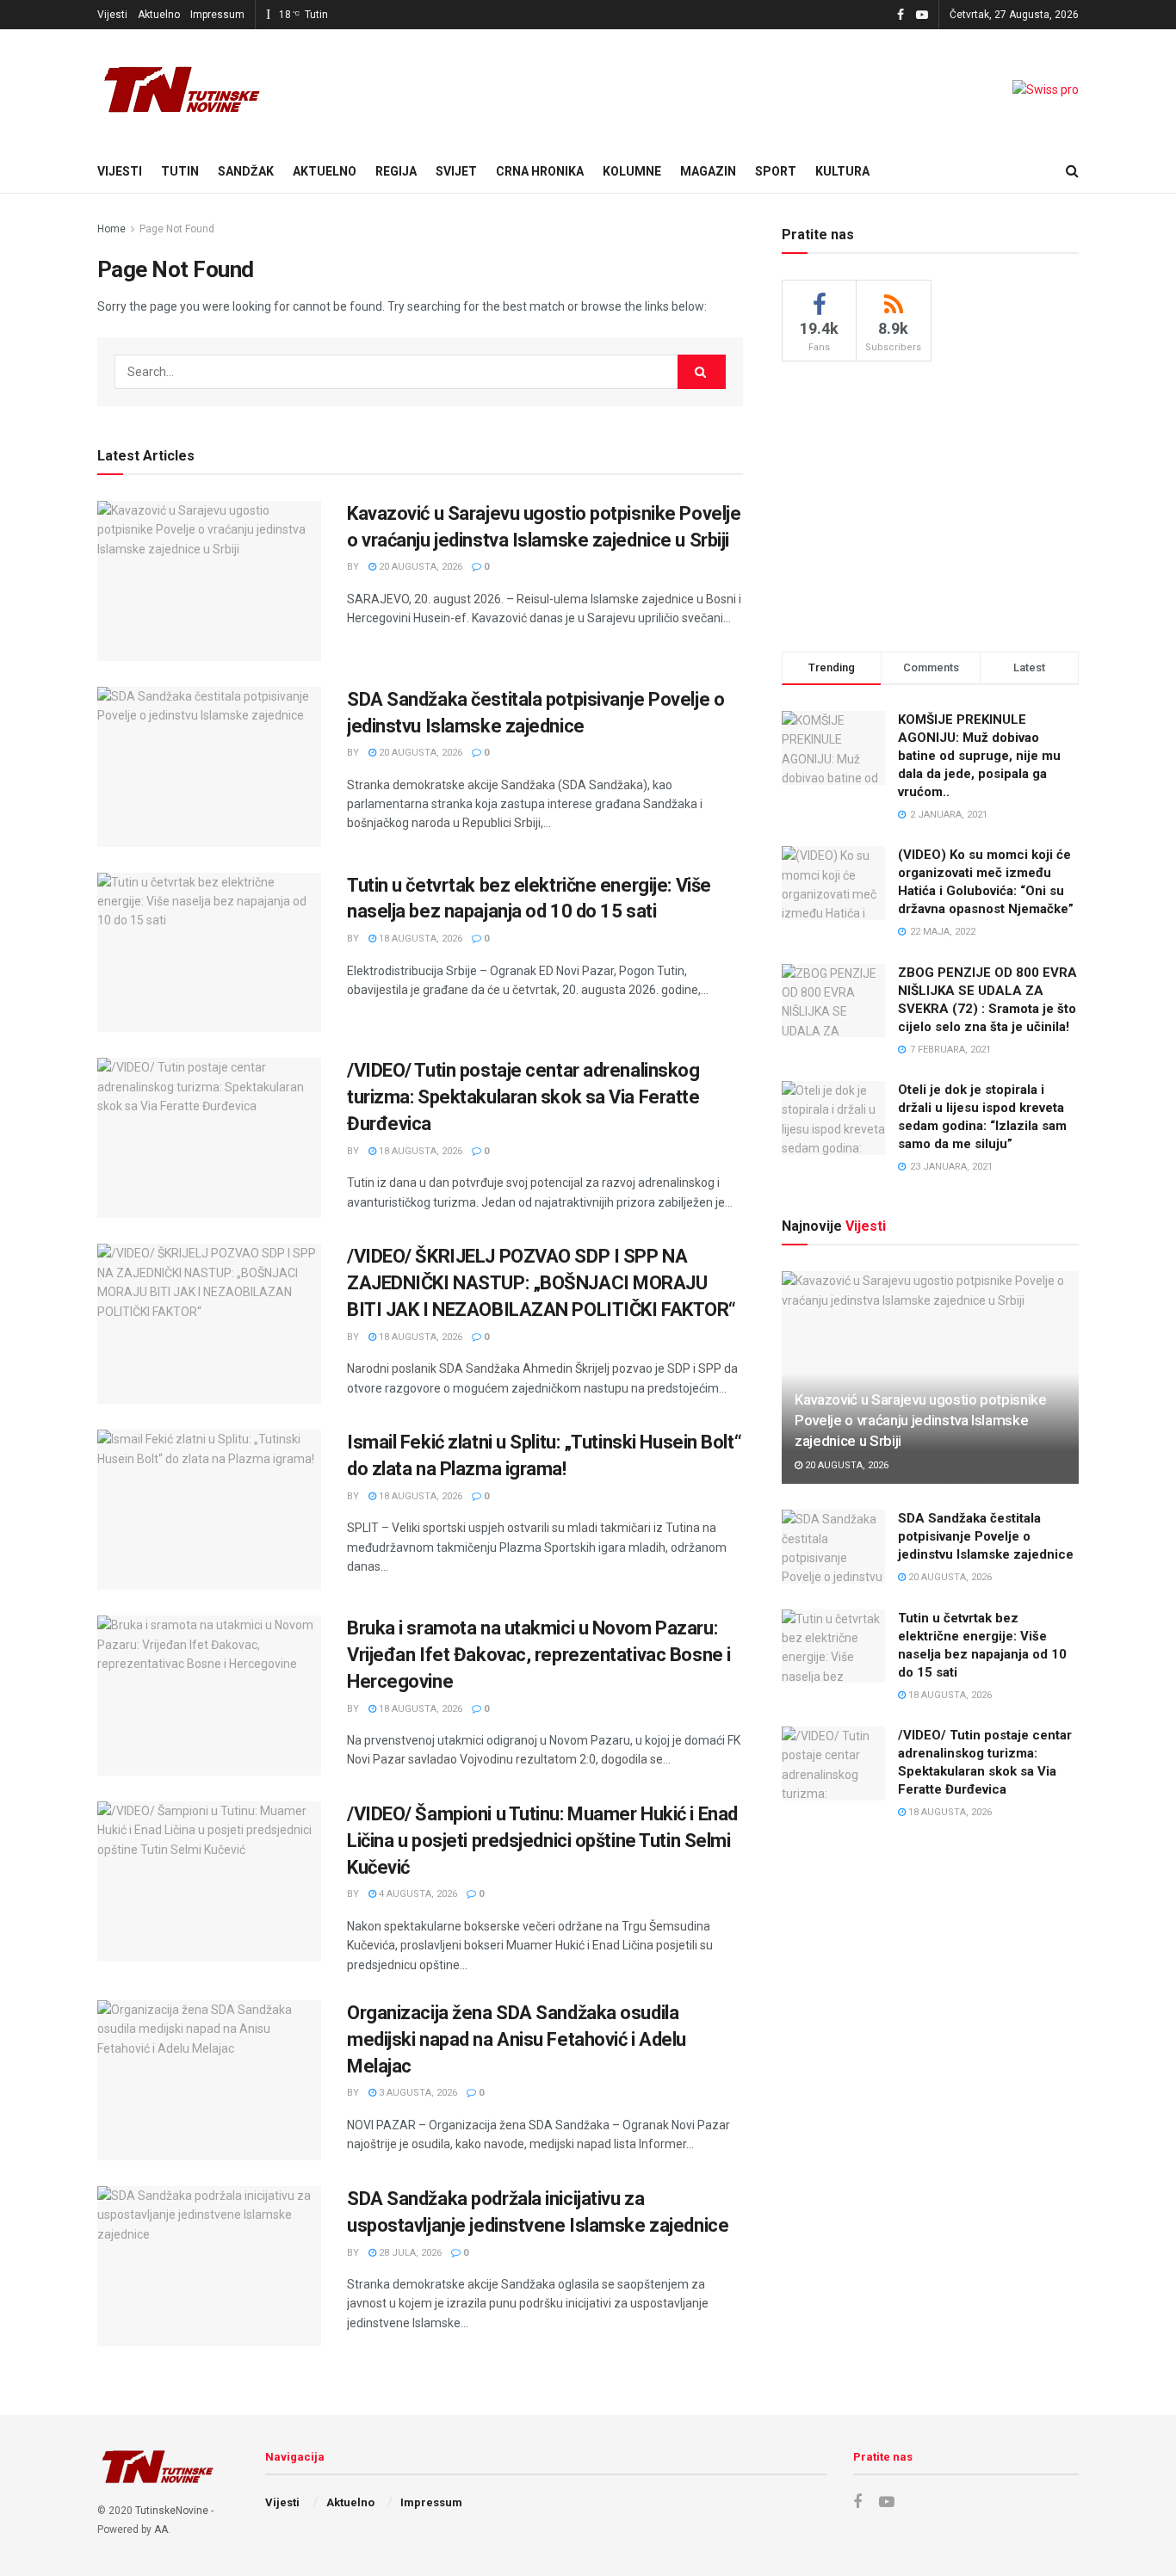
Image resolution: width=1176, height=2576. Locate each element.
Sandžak (246, 171)
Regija (396, 171)
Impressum (217, 15)
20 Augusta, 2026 (419, 567)
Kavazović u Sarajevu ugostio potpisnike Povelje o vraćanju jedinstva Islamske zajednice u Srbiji (921, 1420)
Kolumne (632, 171)
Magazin (708, 171)
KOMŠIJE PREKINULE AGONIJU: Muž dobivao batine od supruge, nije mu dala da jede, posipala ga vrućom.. (979, 756)
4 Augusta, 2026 (417, 1894)
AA (161, 2530)
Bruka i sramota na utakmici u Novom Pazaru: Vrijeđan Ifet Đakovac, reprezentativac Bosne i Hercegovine (539, 1655)
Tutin (180, 171)
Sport (776, 171)
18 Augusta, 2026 (419, 939)
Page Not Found (177, 229)
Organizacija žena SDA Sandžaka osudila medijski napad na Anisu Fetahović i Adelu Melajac (517, 2039)
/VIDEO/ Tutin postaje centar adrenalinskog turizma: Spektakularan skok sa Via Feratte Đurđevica (523, 1097)
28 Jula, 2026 (409, 2253)
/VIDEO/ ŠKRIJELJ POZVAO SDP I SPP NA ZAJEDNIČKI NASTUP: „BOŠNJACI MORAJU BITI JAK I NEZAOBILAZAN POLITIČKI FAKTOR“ (542, 1283)
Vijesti (112, 15)
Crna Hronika (540, 171)
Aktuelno (159, 15)
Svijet (456, 171)
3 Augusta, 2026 (417, 2093)
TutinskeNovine (172, 2511)
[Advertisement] (931, 503)
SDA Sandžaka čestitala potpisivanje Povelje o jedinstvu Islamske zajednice (986, 1536)
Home (111, 229)
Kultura (842, 171)
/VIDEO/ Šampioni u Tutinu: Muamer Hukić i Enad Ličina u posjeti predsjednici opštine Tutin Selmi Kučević (542, 1841)
